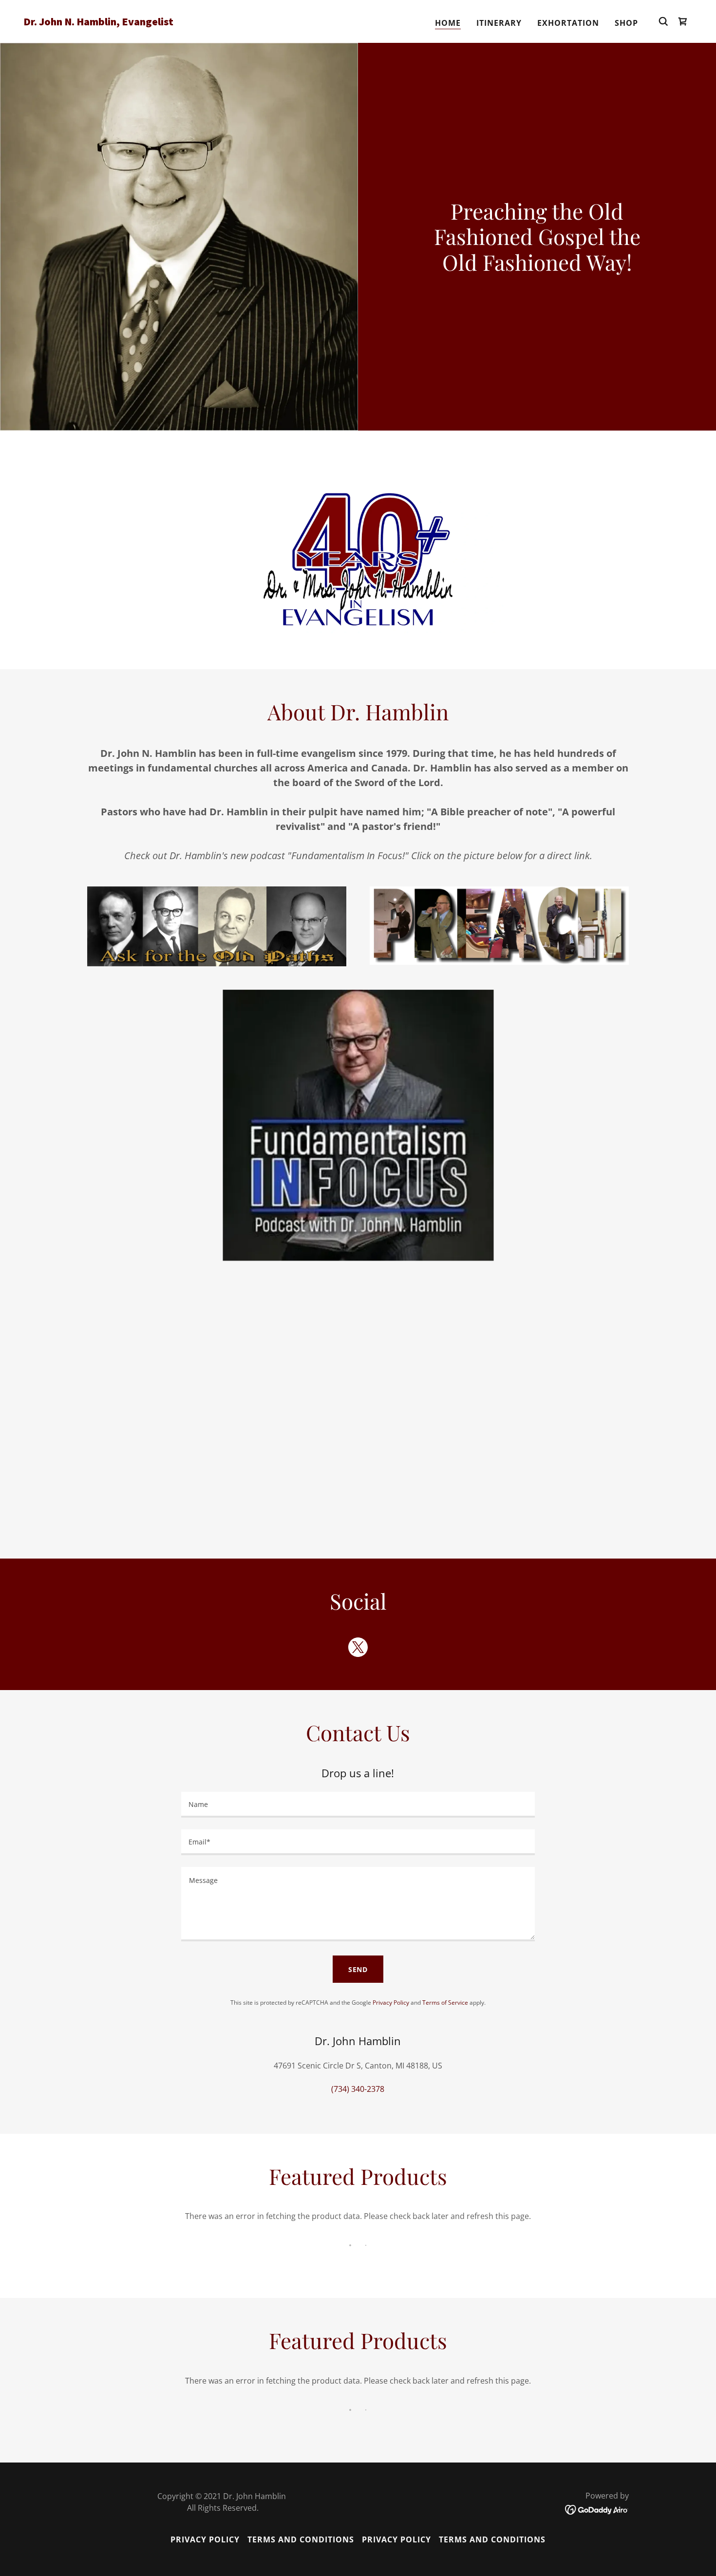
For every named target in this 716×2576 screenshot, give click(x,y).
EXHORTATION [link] (568, 23)
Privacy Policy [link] (391, 2003)
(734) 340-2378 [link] (358, 2089)
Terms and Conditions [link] (301, 2539)
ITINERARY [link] (499, 23)
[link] (117, 22)
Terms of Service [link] (445, 2003)
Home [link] (448, 23)
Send (358, 1969)
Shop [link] (626, 23)
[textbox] (358, 1805)
